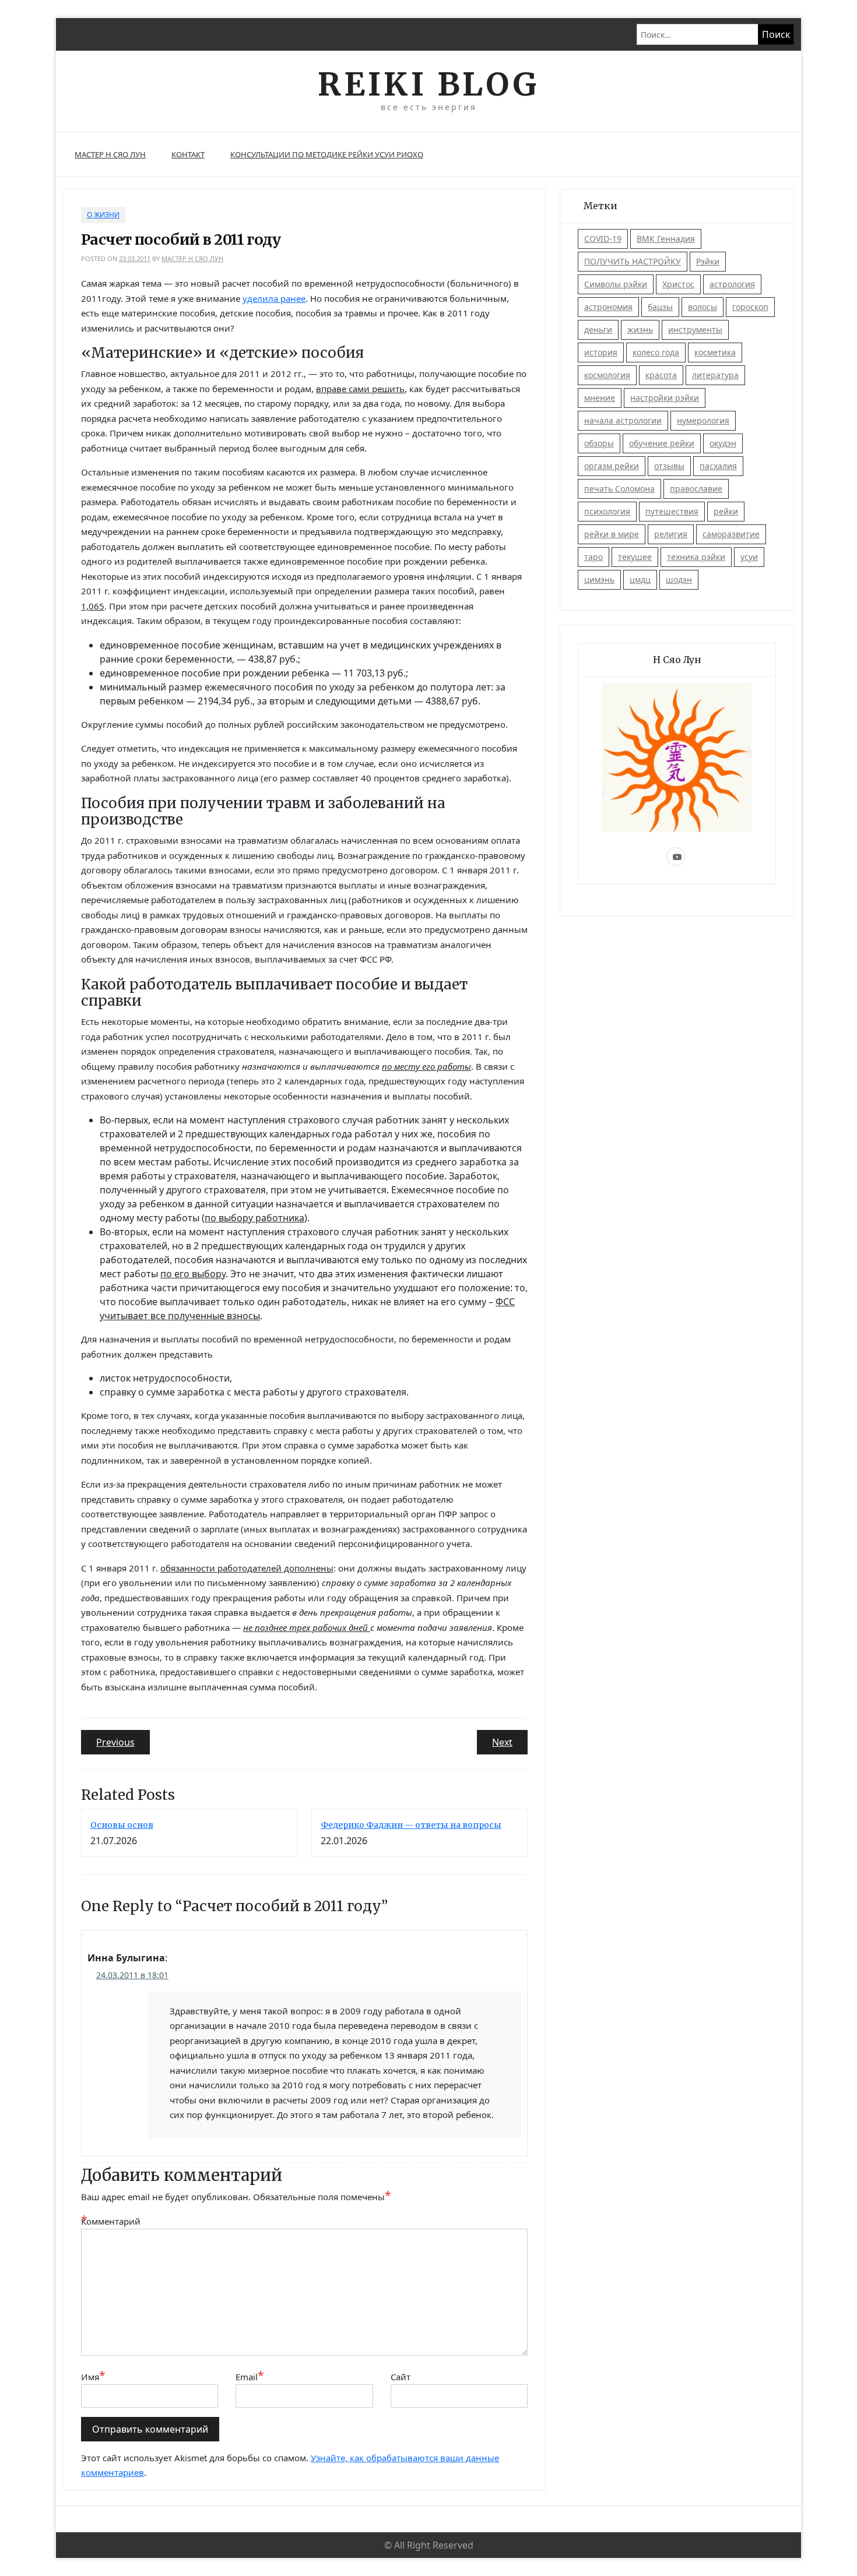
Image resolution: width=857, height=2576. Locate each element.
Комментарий (110, 2221)
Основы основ (122, 1825)
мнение (600, 398)
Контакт (188, 154)
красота (661, 375)
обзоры (599, 443)
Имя (93, 2376)
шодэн (679, 579)
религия (671, 534)
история (601, 352)
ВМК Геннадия (666, 239)
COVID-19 (603, 239)
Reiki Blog (428, 84)
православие (696, 489)
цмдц (640, 579)
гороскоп (750, 307)
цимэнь (599, 579)
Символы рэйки (616, 284)
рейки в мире (612, 534)
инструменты (695, 330)
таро (593, 557)
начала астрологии (623, 420)
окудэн (723, 443)
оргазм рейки (612, 466)
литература (715, 375)
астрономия (608, 307)
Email (250, 2376)
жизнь (640, 330)
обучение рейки (662, 443)
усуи (749, 557)
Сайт (401, 2377)
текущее (635, 557)
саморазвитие (731, 534)
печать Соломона (619, 489)
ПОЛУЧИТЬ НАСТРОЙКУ (633, 261)
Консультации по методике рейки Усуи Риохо (327, 154)
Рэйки (708, 261)
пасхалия (718, 466)
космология (607, 375)
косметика (715, 352)
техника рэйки (696, 557)
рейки (726, 511)
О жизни (103, 215)
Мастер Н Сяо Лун (110, 154)
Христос (678, 284)
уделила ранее (274, 298)
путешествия (672, 511)
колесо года (656, 352)
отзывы (669, 466)
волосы (703, 307)
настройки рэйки (665, 398)
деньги (598, 330)
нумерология (703, 420)
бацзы (660, 307)
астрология (732, 284)
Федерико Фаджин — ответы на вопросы (411, 1825)
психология (607, 511)
